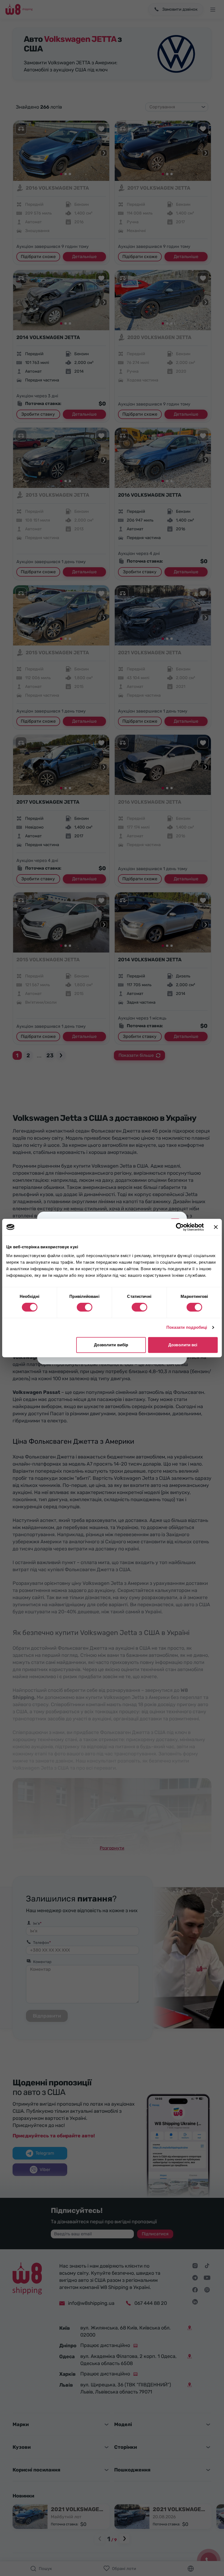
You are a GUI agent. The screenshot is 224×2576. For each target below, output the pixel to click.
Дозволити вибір (111, 1345)
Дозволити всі (183, 1345)
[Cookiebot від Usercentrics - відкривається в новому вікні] (180, 1227)
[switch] (85, 1307)
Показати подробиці (187, 1327)
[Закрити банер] (216, 1227)
